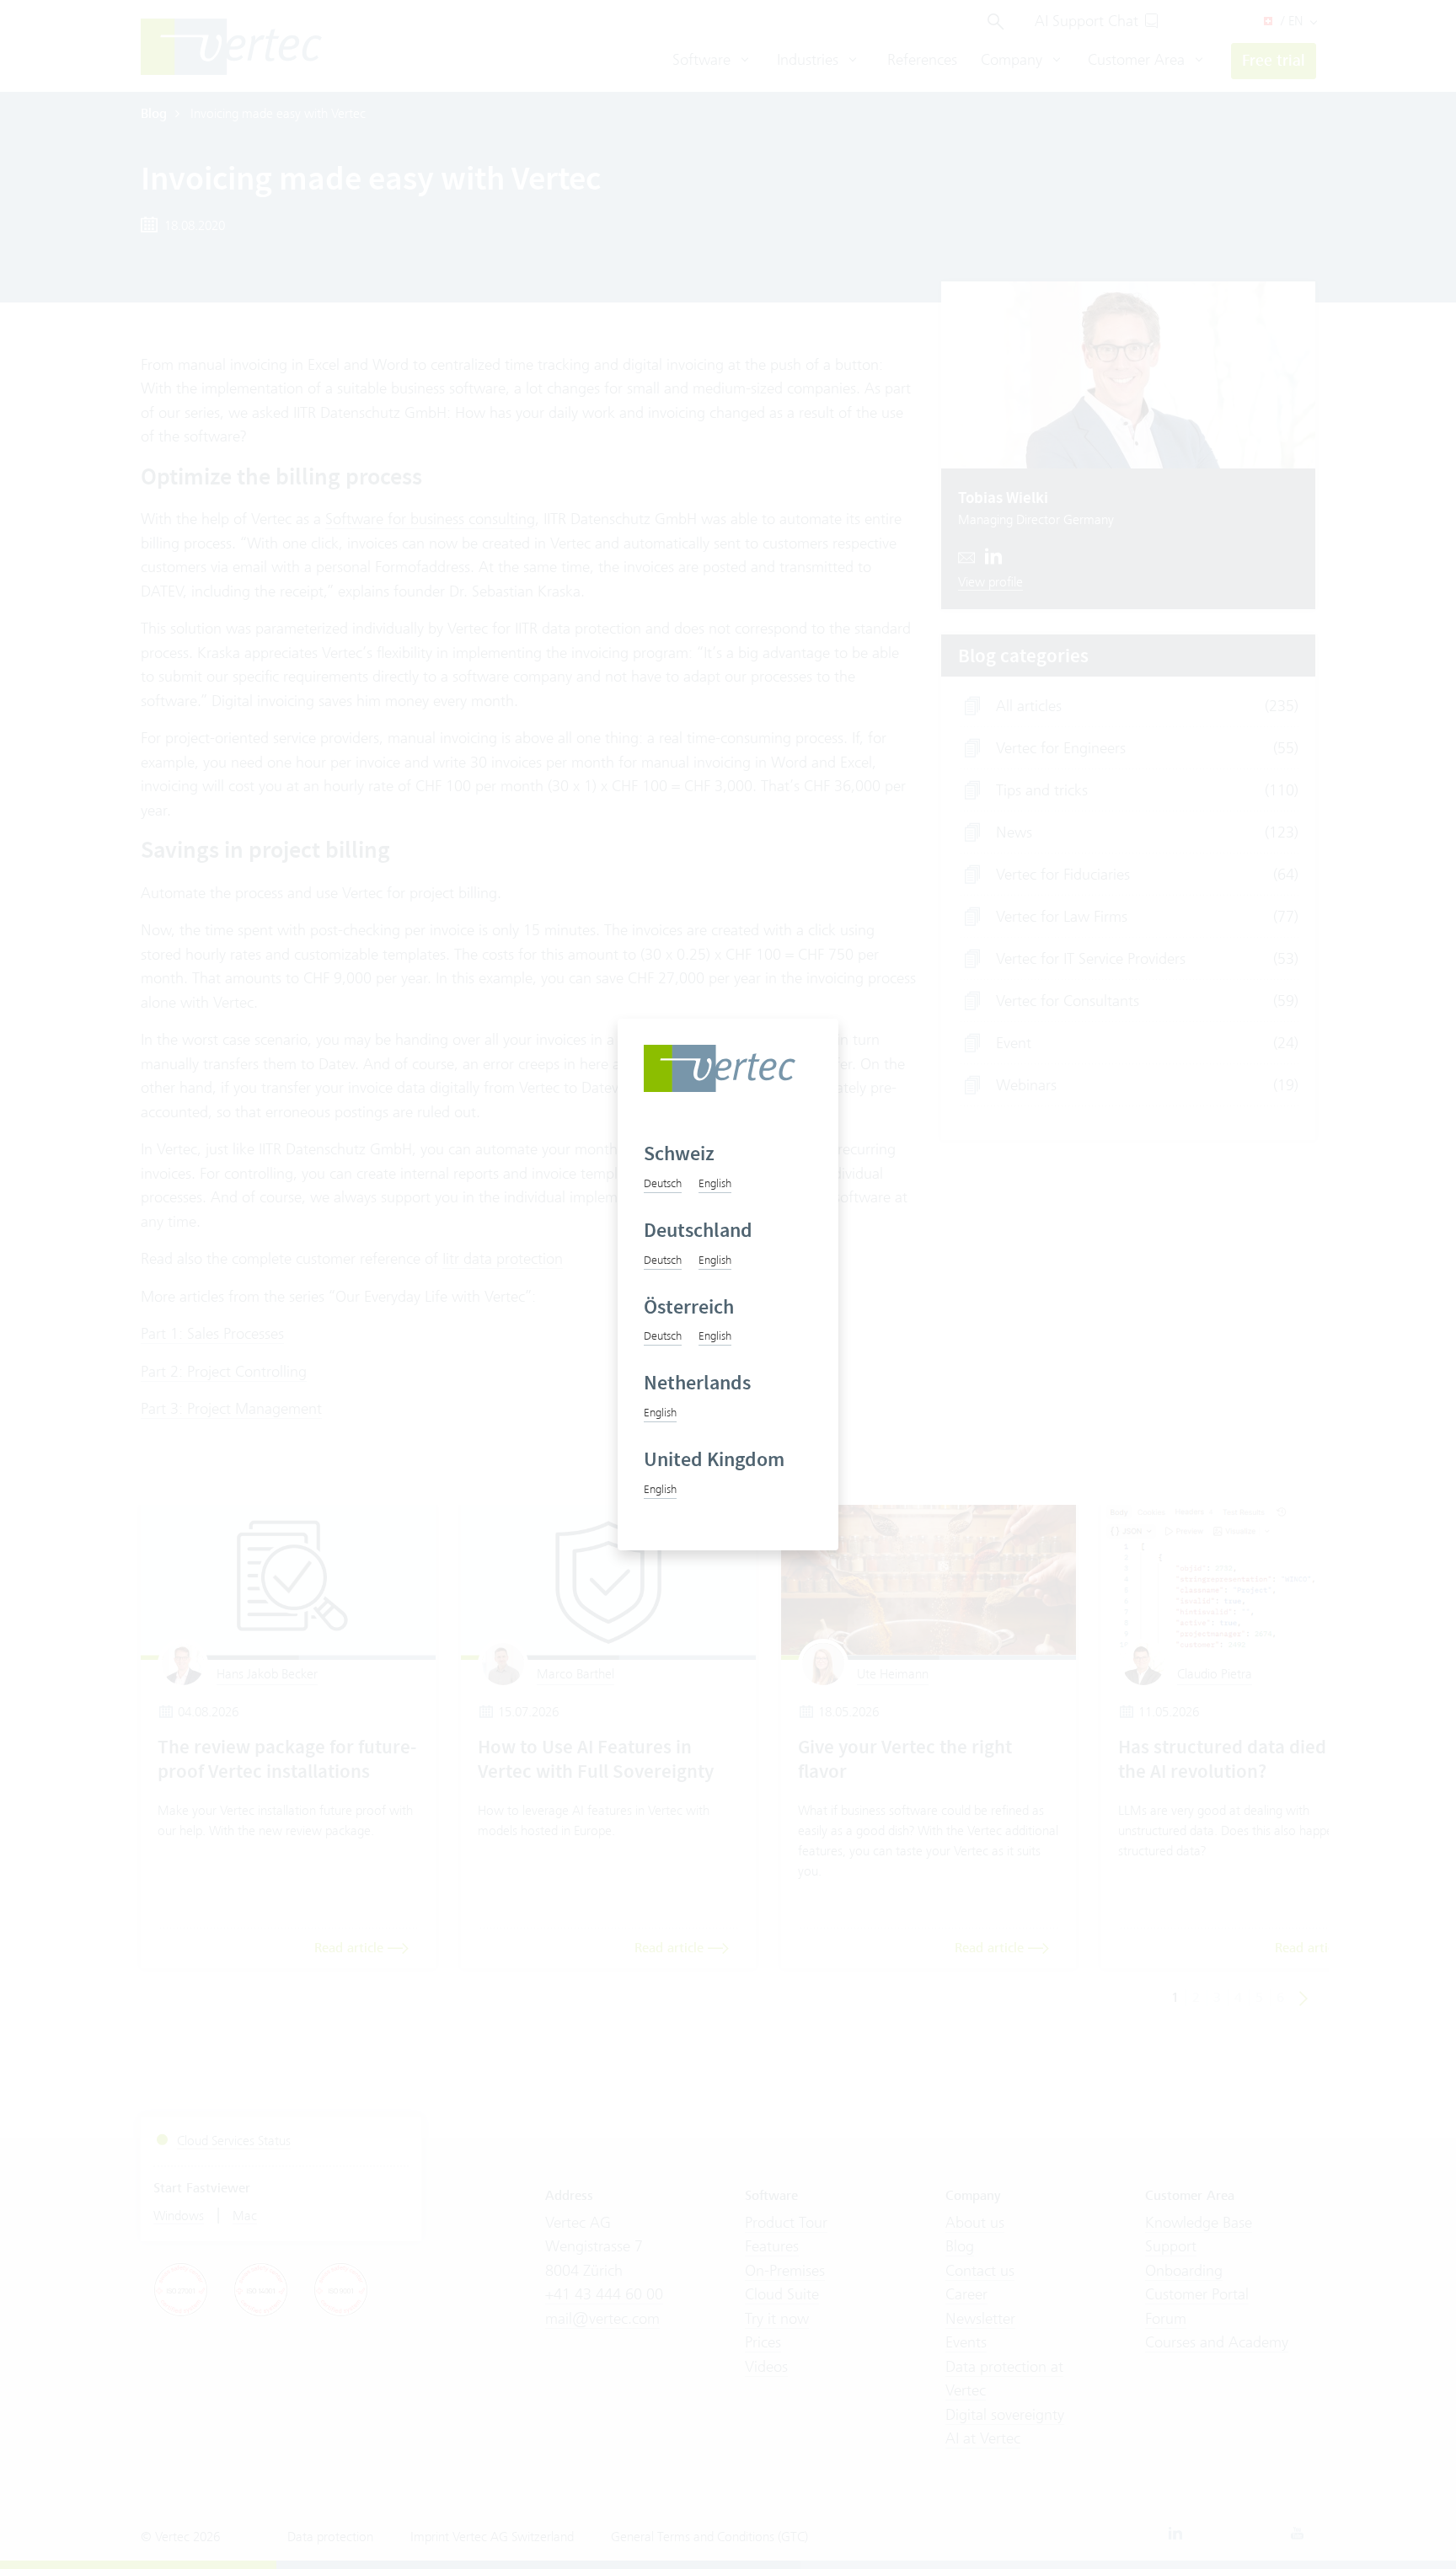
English (715, 1183)
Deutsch (663, 1183)
